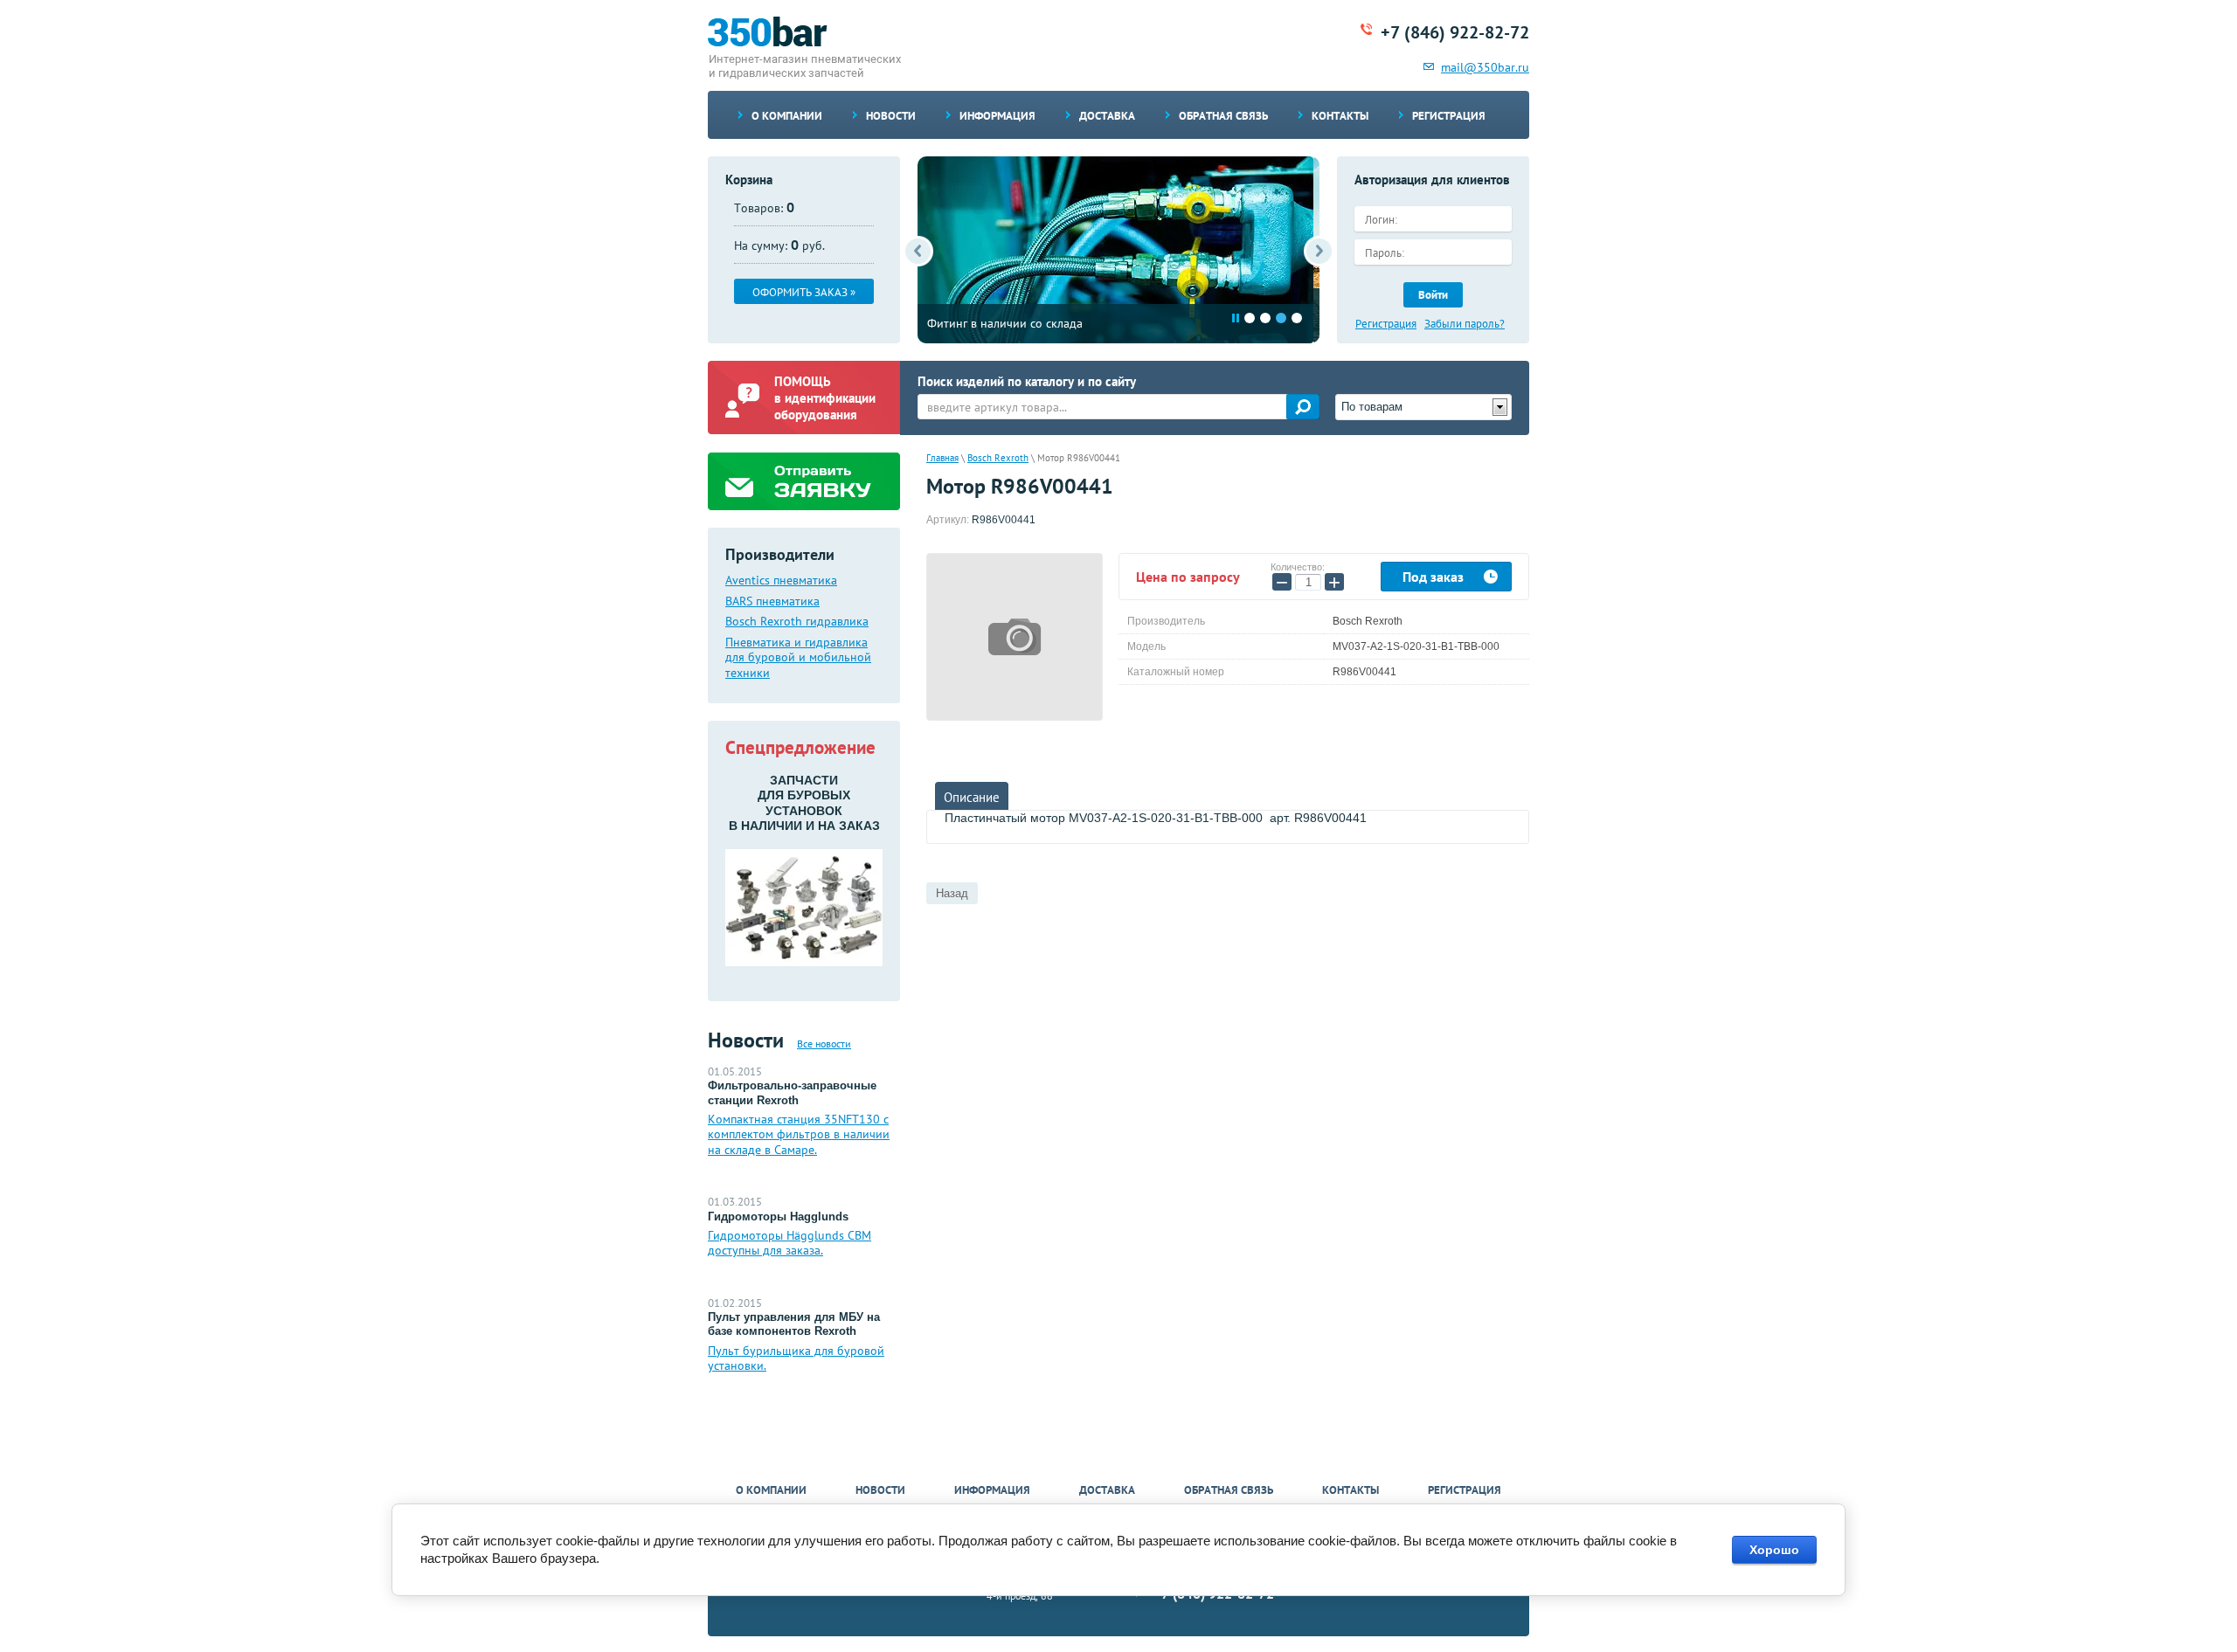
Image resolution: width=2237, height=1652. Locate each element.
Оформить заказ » (804, 292)
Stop (1236, 318)
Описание (972, 797)
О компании (787, 116)
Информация (997, 116)
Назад (952, 893)
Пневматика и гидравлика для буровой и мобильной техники (798, 658)
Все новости (824, 1044)
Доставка (1107, 116)
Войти (1433, 295)
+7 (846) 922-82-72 (1455, 32)
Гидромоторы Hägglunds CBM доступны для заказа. (790, 1243)
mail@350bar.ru (1485, 67)
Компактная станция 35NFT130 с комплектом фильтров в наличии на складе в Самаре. (799, 1134)
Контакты (1340, 116)
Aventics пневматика (781, 581)
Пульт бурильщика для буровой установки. (796, 1358)
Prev (918, 251)
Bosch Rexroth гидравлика (797, 622)
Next (1319, 251)
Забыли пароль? (1465, 324)
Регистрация (1449, 116)
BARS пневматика (772, 601)
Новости (891, 116)
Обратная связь (1223, 116)
